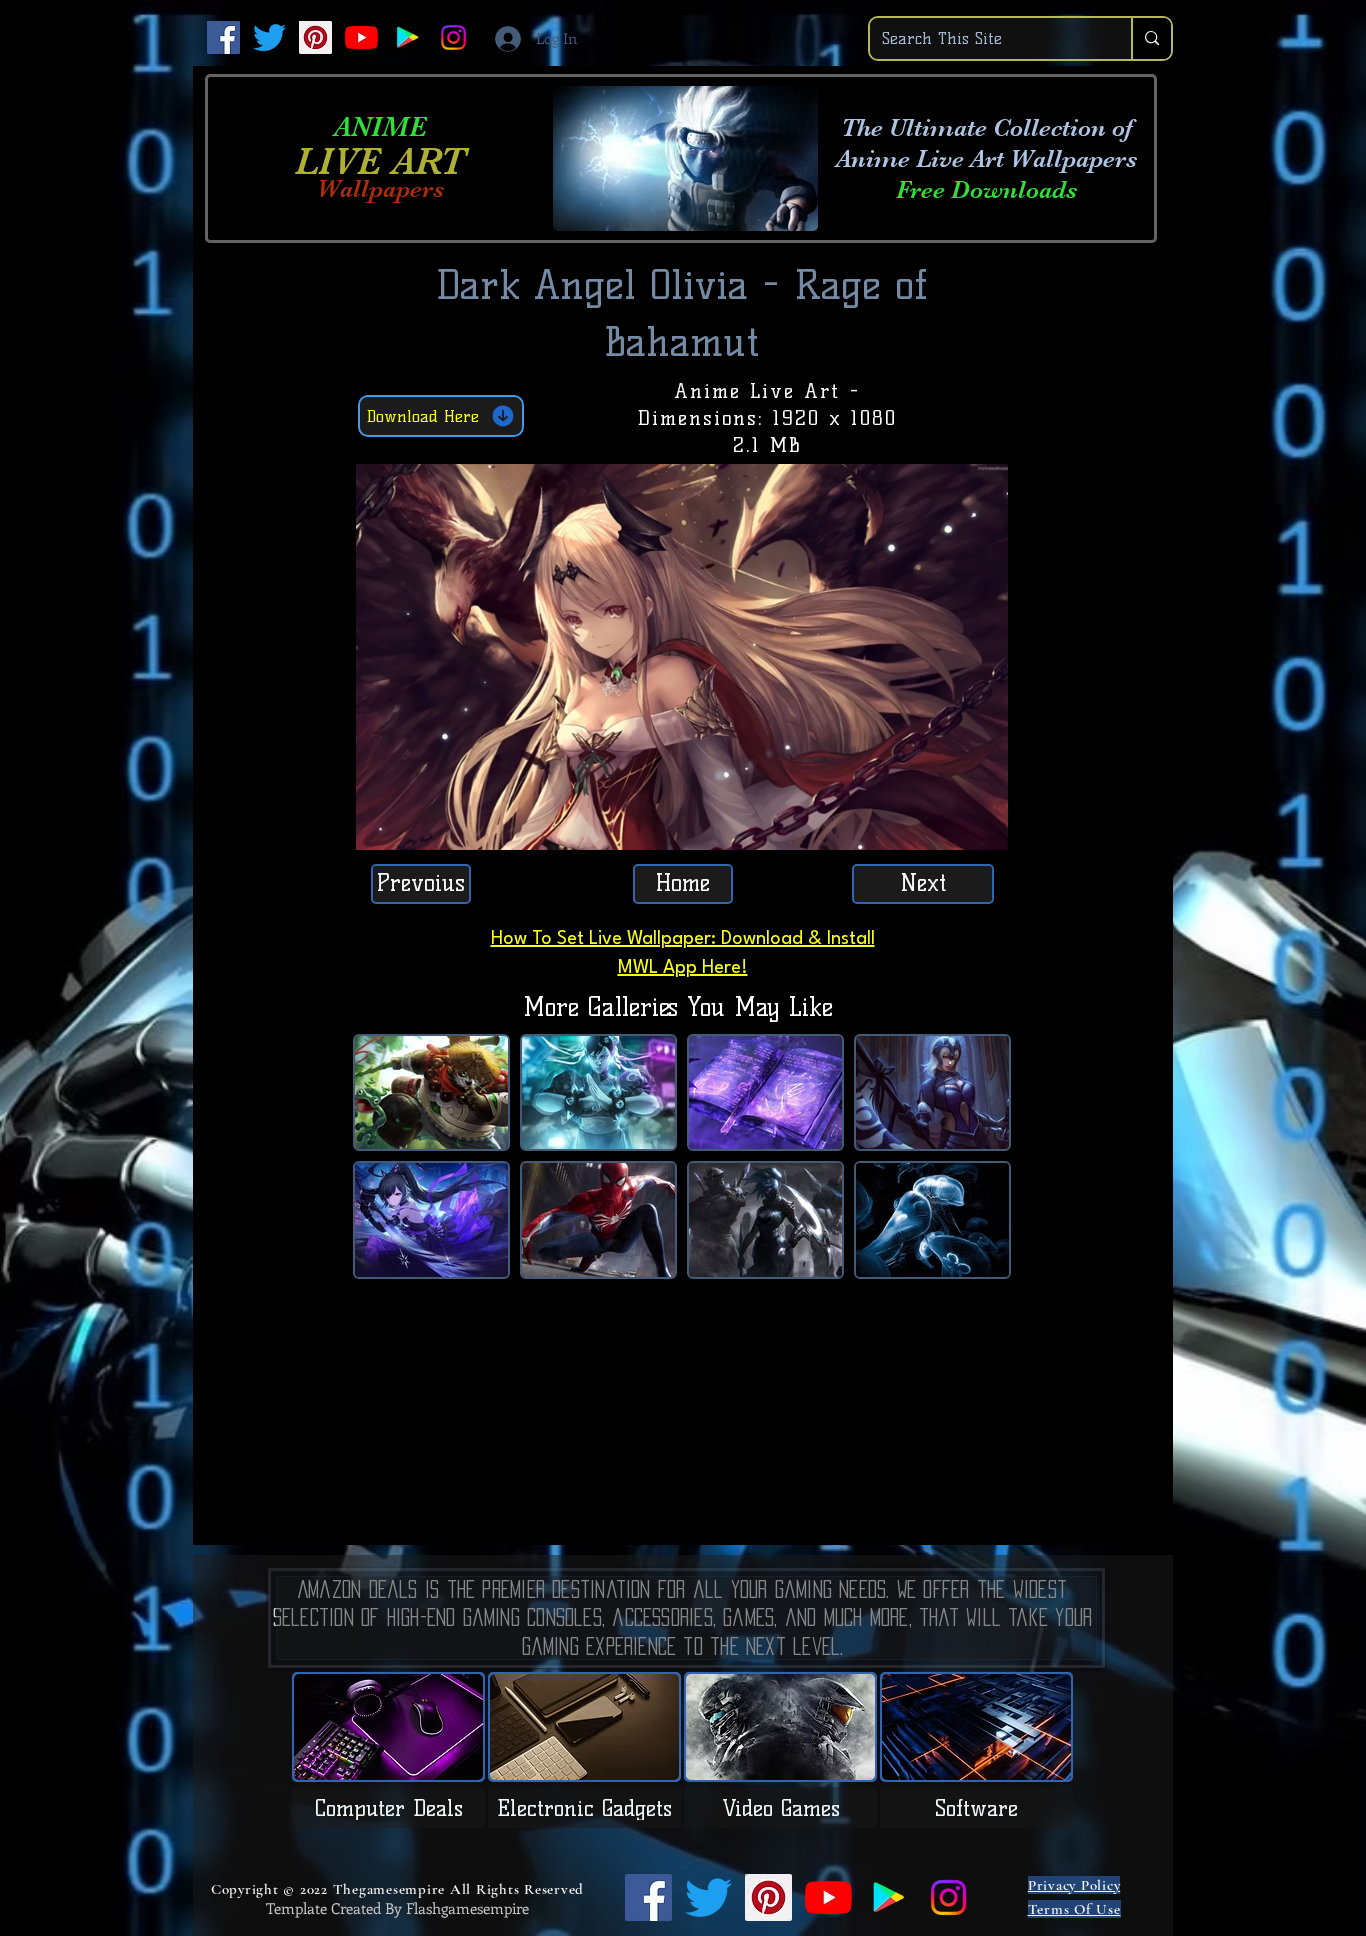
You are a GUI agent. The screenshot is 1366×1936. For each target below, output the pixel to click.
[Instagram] (453, 37)
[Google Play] (407, 37)
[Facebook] (223, 37)
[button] (982, 828)
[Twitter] (269, 37)
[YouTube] (361, 37)
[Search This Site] (1151, 38)
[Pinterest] (315, 37)
